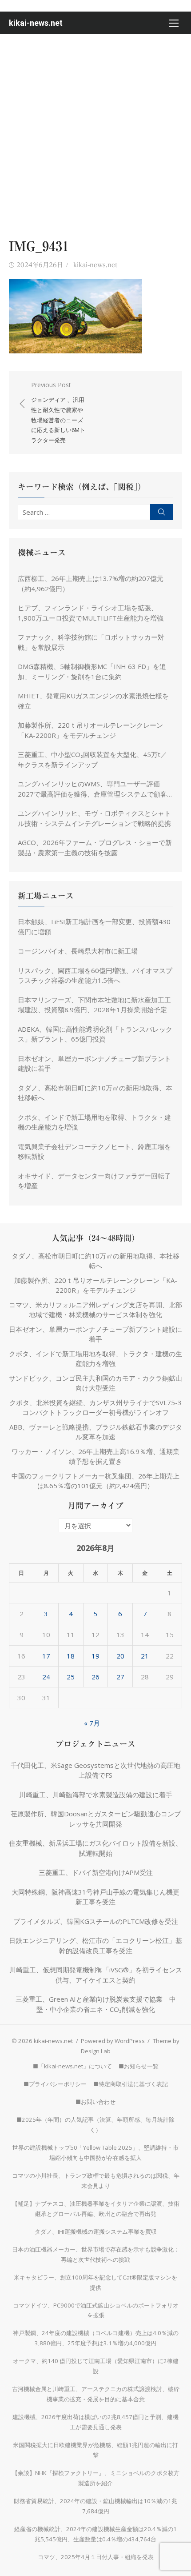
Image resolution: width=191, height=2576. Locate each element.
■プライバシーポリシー (55, 2084)
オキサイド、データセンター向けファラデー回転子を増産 (94, 1181)
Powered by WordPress (113, 2041)
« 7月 (92, 1723)
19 (95, 1656)
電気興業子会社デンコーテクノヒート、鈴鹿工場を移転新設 (94, 1152)
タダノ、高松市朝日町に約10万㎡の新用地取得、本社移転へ (95, 1093)
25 (71, 1677)
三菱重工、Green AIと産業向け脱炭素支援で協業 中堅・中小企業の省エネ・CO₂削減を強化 (96, 2004)
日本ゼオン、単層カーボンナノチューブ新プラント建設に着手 (94, 1064)
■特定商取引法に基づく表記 (131, 2084)
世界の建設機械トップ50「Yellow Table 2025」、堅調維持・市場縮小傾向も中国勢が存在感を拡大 (95, 2153)
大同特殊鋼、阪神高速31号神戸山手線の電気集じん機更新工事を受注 (95, 1897)
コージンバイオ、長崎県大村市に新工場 (78, 951)
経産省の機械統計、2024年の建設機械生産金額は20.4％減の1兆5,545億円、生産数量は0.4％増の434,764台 (95, 2534)
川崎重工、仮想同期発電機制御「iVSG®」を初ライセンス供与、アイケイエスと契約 (96, 1975)
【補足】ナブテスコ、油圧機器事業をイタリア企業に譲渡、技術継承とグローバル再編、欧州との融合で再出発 (96, 2209)
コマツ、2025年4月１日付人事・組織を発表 (96, 2557)
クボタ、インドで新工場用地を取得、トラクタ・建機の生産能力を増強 (94, 1122)
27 (120, 1677)
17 (46, 1656)
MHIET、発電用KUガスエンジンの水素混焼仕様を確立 (93, 701)
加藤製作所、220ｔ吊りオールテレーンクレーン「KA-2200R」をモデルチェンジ (90, 730)
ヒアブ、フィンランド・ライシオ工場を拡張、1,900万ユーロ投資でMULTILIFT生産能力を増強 (91, 613)
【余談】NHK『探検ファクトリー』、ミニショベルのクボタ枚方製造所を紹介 (96, 2478)
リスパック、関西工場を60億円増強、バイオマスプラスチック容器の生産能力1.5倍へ (95, 976)
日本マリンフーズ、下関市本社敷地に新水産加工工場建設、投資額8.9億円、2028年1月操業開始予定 (94, 1005)
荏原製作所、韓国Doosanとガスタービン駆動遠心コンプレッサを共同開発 (96, 1819)
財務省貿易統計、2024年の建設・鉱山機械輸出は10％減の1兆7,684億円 (95, 2506)
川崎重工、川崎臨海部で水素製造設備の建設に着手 (96, 1795)
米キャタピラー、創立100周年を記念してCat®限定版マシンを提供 (95, 2282)
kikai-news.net (36, 23)
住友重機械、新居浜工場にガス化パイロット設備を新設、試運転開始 (95, 1848)
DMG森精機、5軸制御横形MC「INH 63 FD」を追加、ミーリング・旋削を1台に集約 (92, 671)
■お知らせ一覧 (139, 2066)
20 (120, 1656)
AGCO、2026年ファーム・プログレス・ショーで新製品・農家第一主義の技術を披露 (95, 847)
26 (95, 1677)
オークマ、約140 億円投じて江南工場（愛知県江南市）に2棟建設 (96, 2366)
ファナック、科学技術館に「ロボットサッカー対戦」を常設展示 (91, 642)
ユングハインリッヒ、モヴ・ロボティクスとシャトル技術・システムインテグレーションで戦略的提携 (94, 818)
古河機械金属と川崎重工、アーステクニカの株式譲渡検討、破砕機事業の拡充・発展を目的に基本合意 (96, 2394)
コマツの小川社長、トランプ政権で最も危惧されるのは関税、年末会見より (96, 2181)
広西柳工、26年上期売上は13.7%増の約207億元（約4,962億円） (91, 583)
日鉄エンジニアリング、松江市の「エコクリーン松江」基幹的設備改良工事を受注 (95, 1945)
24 (46, 1677)
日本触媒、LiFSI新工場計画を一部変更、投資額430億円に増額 (94, 927)
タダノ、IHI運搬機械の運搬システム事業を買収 (96, 2231)
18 (71, 1656)
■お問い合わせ (95, 2102)
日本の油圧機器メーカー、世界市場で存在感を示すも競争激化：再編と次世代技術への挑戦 (96, 2254)
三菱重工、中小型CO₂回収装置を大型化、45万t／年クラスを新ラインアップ (92, 759)
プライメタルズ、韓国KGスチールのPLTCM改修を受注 (96, 1921)
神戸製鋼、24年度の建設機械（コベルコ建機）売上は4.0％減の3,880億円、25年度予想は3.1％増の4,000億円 (96, 2338)
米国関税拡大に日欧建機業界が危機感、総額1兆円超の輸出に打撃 (95, 2450)
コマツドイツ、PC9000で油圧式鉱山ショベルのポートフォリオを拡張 (96, 2310)
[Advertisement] (95, 134)
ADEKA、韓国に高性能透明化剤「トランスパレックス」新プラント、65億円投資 (95, 1034)
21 (145, 1656)
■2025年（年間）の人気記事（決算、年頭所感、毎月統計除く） (95, 2125)
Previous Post (58, 413)
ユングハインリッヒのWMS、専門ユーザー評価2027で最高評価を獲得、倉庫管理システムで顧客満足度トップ (92, 789)
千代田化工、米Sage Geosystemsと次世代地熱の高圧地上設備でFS (95, 1770)
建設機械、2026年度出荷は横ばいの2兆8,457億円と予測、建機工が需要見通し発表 (95, 2422)
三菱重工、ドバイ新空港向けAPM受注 (96, 1872)
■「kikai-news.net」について (72, 2066)
